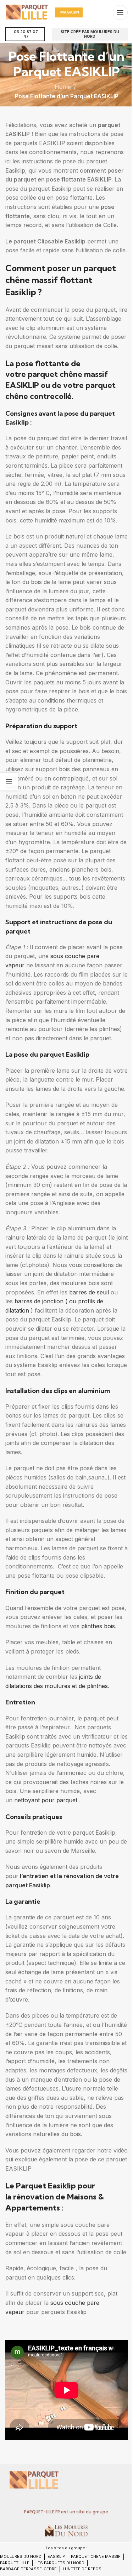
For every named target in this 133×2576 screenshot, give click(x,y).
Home (63, 87)
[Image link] (34, 2480)
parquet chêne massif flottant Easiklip (61, 280)
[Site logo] (27, 12)
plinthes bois (98, 1626)
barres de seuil (90, 1292)
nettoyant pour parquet (45, 1800)
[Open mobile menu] (120, 12)
